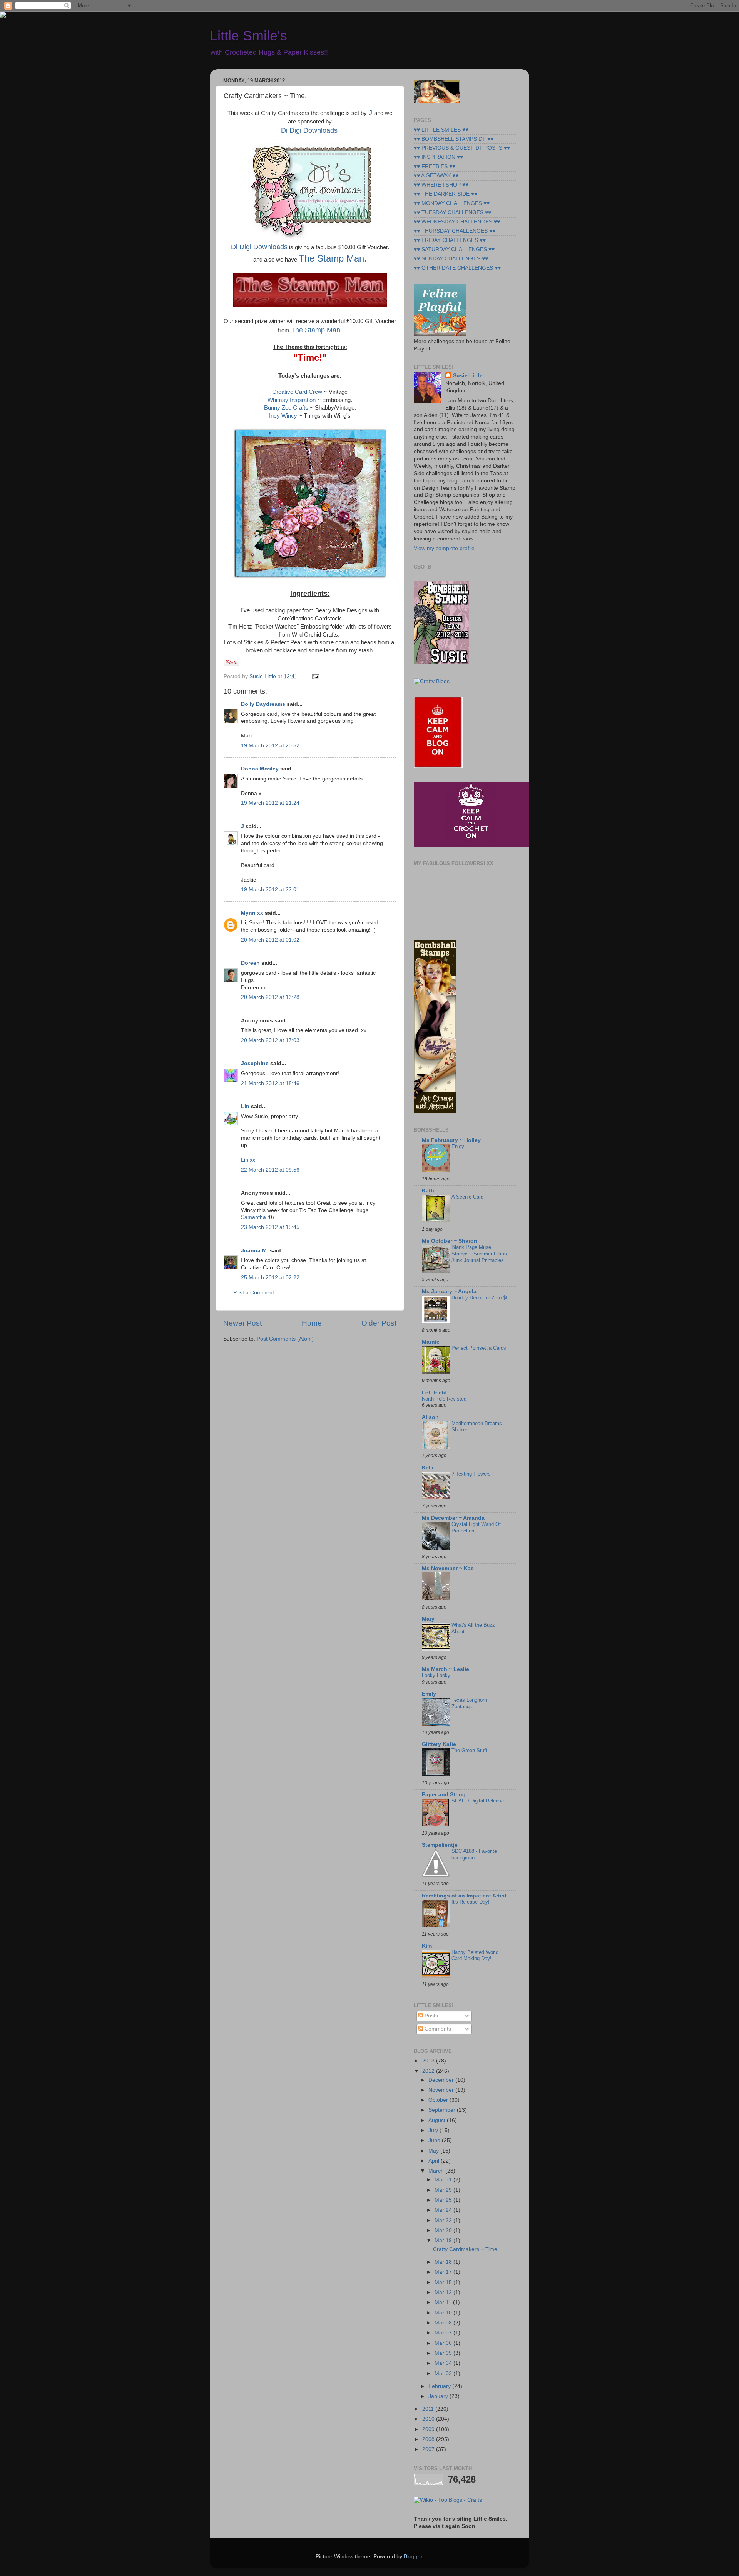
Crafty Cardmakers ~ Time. (466, 2249)
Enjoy (458, 1146)
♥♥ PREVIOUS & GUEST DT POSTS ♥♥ (462, 148)
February (440, 2386)
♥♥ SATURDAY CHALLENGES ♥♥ (454, 249)
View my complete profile (444, 548)
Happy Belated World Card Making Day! (475, 1956)
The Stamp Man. (333, 258)
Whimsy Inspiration (292, 400)
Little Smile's (248, 36)
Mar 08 (444, 2323)
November (442, 2090)
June (435, 2140)
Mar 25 (444, 2200)
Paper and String (444, 1795)
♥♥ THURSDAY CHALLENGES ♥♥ (455, 231)
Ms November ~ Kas (448, 1568)
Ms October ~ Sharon (450, 1241)
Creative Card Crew (297, 392)
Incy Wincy (283, 416)
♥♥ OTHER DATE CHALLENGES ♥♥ (457, 268)
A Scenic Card (467, 1197)
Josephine (255, 1063)
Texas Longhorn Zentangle (469, 1703)
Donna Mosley (260, 769)
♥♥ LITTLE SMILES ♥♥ (441, 130)
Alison (430, 1417)
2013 (429, 2061)
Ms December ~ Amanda (453, 1518)
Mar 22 (444, 2220)
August (438, 2120)
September (443, 2110)
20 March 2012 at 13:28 (270, 997)
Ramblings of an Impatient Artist (464, 1896)
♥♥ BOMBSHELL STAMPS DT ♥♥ (454, 139)
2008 (429, 2439)
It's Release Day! (471, 1902)
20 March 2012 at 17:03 (270, 1040)
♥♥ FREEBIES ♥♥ (435, 166)
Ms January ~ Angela (449, 1291)
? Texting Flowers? (472, 1474)
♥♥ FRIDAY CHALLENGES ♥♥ (450, 240)
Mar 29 (444, 2190)
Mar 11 (444, 2302)
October (439, 2100)
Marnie (431, 1342)
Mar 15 (444, 2282)
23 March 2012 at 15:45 (270, 1227)
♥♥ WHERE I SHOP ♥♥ (441, 185)
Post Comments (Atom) (285, 1339)
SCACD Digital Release (478, 1801)
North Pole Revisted (444, 1399)
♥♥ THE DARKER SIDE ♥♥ (446, 194)
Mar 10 (444, 2313)
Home (312, 1323)
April (435, 2161)
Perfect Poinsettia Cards (479, 1348)
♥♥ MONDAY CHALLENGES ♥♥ (452, 203)
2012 (429, 2071)
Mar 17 (444, 2272)
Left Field (434, 1393)
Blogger (413, 2557)
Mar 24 (444, 2210)
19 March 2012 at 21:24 (270, 803)
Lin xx (248, 1160)
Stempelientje (440, 1845)
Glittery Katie (439, 1744)
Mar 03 (444, 2373)
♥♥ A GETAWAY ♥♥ (436, 176)
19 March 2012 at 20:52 (270, 746)
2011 (429, 2409)
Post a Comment (254, 1293)
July (434, 2130)
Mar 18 (444, 2262)
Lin (245, 1106)
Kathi (429, 1191)
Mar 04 (444, 2363)
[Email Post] (314, 676)
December (442, 2080)
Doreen (250, 963)
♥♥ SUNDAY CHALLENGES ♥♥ (451, 259)
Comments (437, 2029)
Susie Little (468, 376)
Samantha (253, 1217)
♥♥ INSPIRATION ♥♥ (438, 157)
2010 (429, 2419)
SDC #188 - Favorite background (474, 1854)
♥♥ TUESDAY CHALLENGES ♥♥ (452, 213)
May (434, 2151)
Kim (427, 1946)
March (437, 2171)
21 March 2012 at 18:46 (270, 1083)
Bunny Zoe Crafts (287, 408)
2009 (429, 2429)
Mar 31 (444, 2180)
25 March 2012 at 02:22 (270, 1278)
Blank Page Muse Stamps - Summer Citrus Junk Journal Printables (479, 1254)
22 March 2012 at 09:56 (270, 1170)
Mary (428, 1619)
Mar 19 (444, 2240)
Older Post (379, 1323)
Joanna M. (255, 1251)
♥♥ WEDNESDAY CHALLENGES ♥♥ (457, 222)
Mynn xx (252, 913)
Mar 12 (444, 2292)
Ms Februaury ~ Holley (451, 1140)
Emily (429, 1694)
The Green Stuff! (470, 1750)
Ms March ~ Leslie (446, 1669)
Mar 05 (444, 2353)
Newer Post (242, 1323)
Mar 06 (444, 2343)
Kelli (428, 1468)
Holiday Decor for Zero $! (479, 1298)
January (439, 2396)
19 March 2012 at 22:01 (270, 890)
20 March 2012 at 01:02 (270, 940)
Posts (431, 2016)
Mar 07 (444, 2333)
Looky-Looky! (437, 1675)
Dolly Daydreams (263, 704)
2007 (429, 2449)
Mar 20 (444, 2230)
